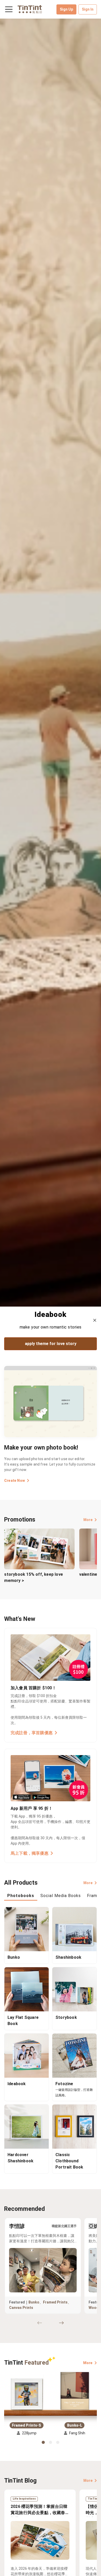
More (88, 1520)
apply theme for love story (51, 1344)
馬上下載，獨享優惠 (30, 1853)
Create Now (15, 1481)
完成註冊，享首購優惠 (32, 1733)
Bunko (34, 2302)
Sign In (88, 9)
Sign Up (66, 9)
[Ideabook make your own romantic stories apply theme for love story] (51, 663)
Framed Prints (55, 2302)
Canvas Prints (21, 2308)
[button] (27, 2392)
